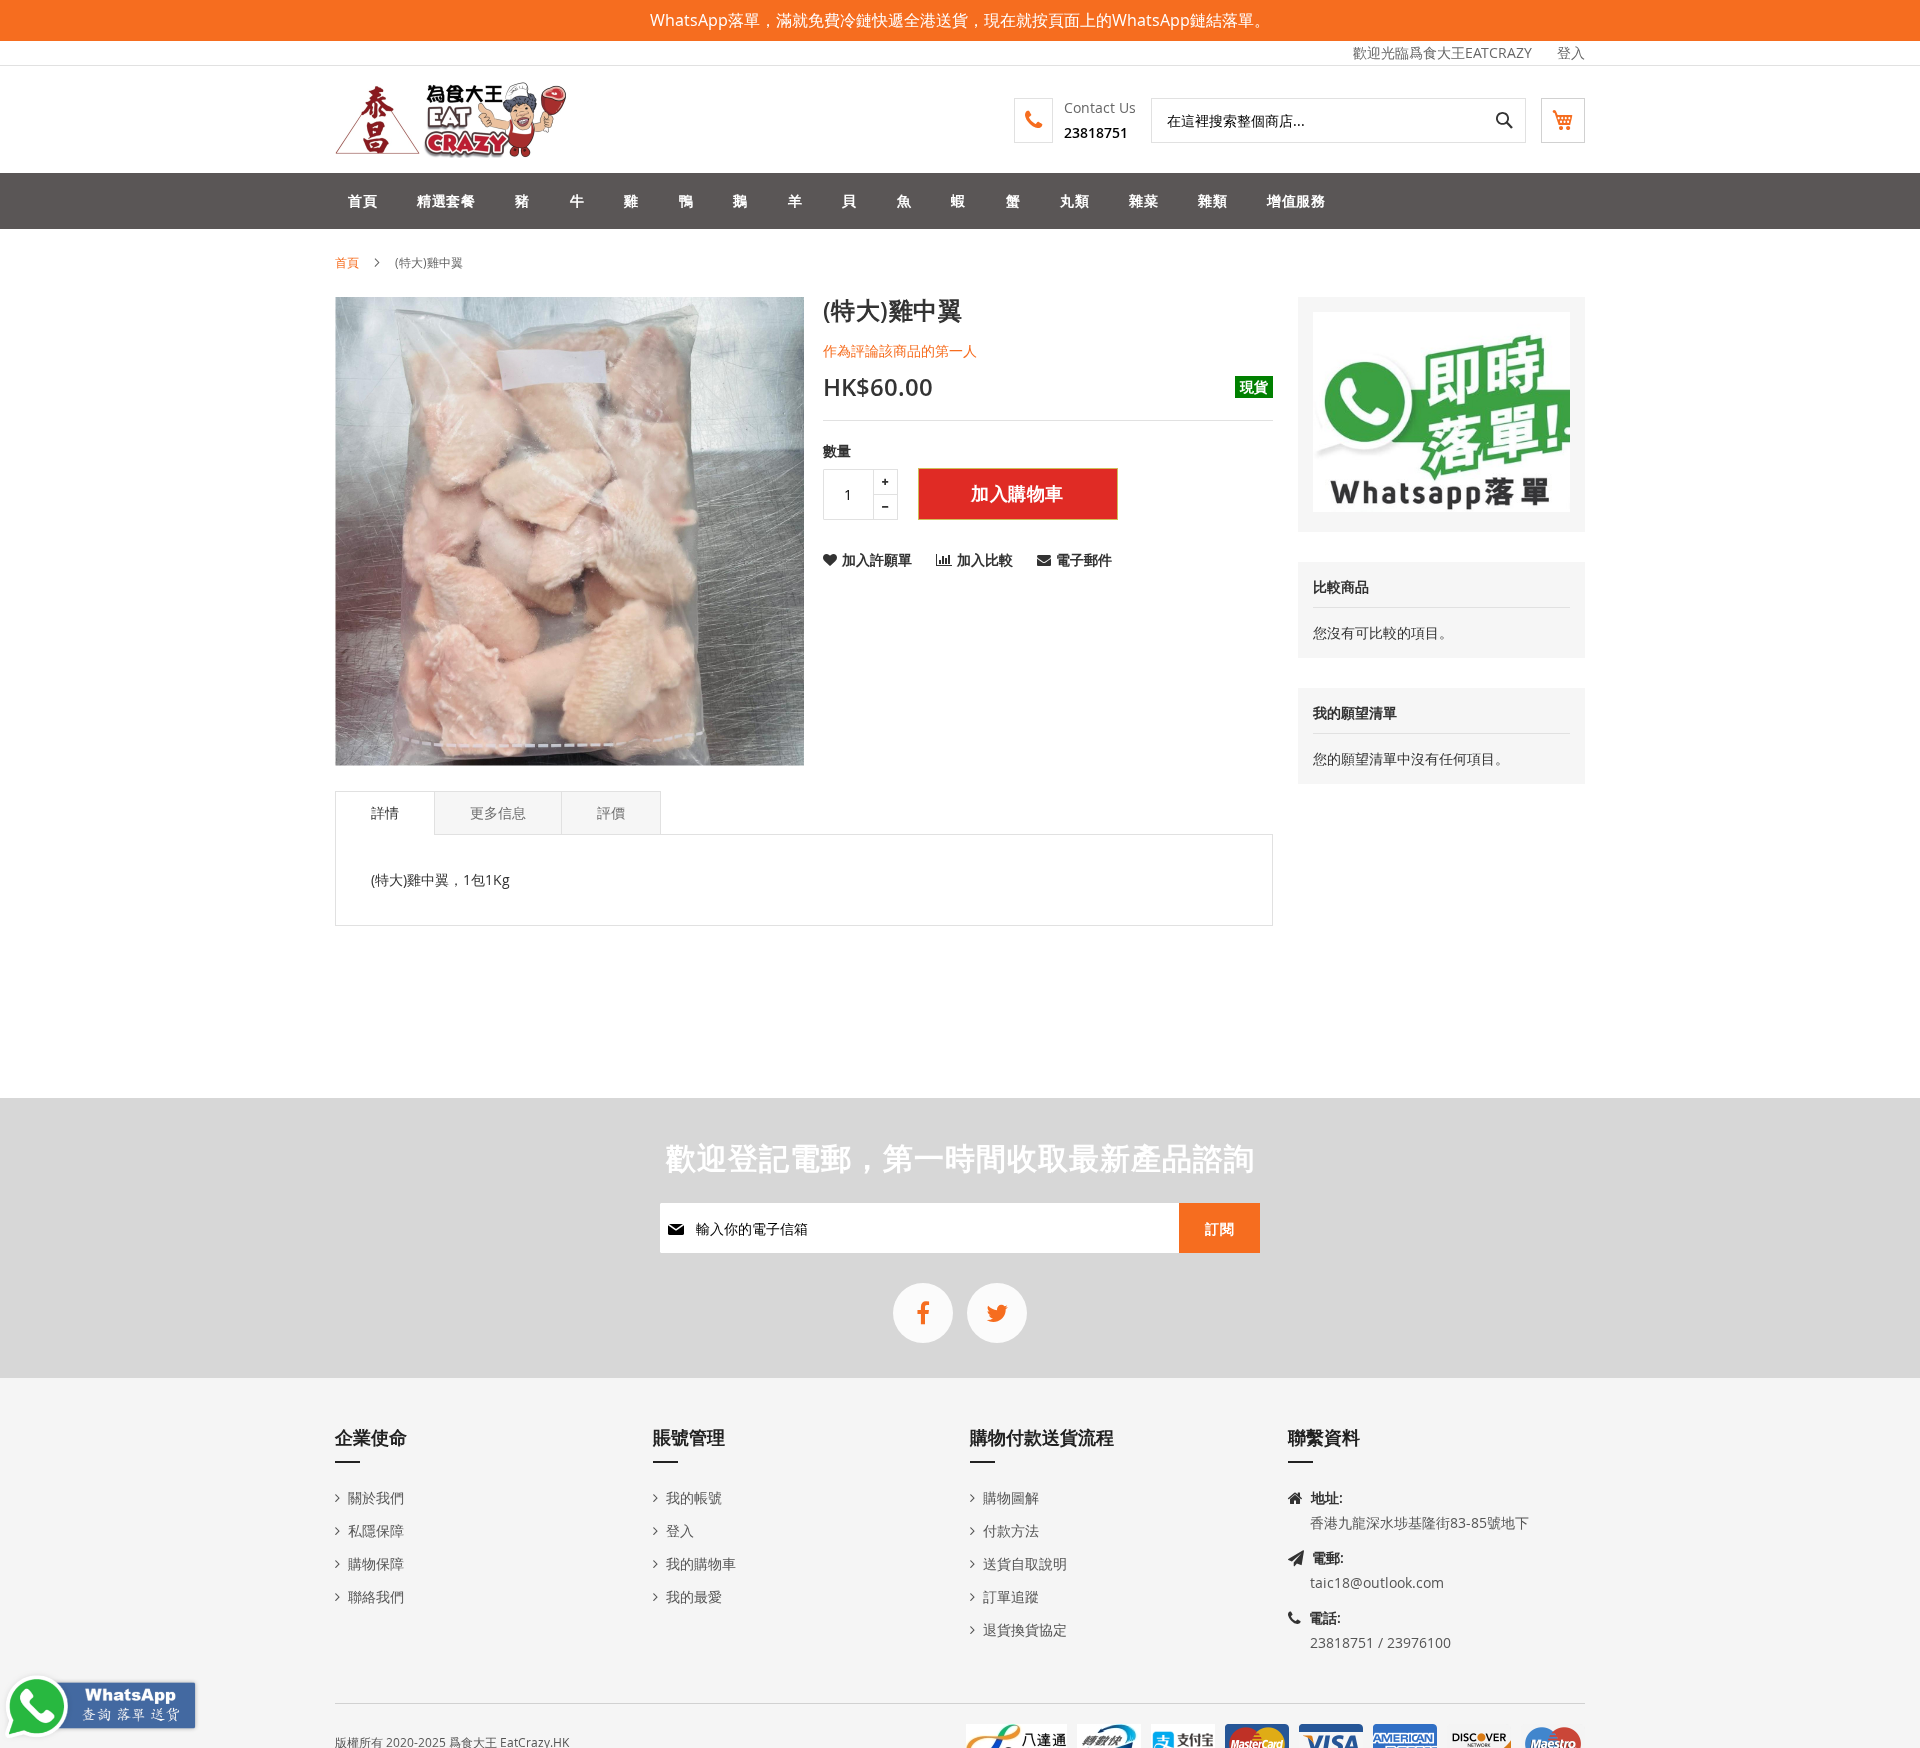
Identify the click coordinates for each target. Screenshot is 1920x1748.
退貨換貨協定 (1025, 1629)
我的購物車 (701, 1563)
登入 (1571, 52)
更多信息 (498, 812)
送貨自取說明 (1025, 1563)
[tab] (385, 813)
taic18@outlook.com (1377, 1582)
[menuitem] (446, 201)
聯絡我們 (376, 1596)
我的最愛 (694, 1596)
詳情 (385, 812)
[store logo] (452, 119)
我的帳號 (694, 1497)
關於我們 (376, 1497)
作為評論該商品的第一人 (900, 350)
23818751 (1096, 132)
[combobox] (1338, 120)
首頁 (347, 262)
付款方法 (1011, 1530)
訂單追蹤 (1011, 1596)
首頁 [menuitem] (362, 200)
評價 (611, 812)
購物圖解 (1011, 1497)
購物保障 (376, 1563)
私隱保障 (376, 1530)
